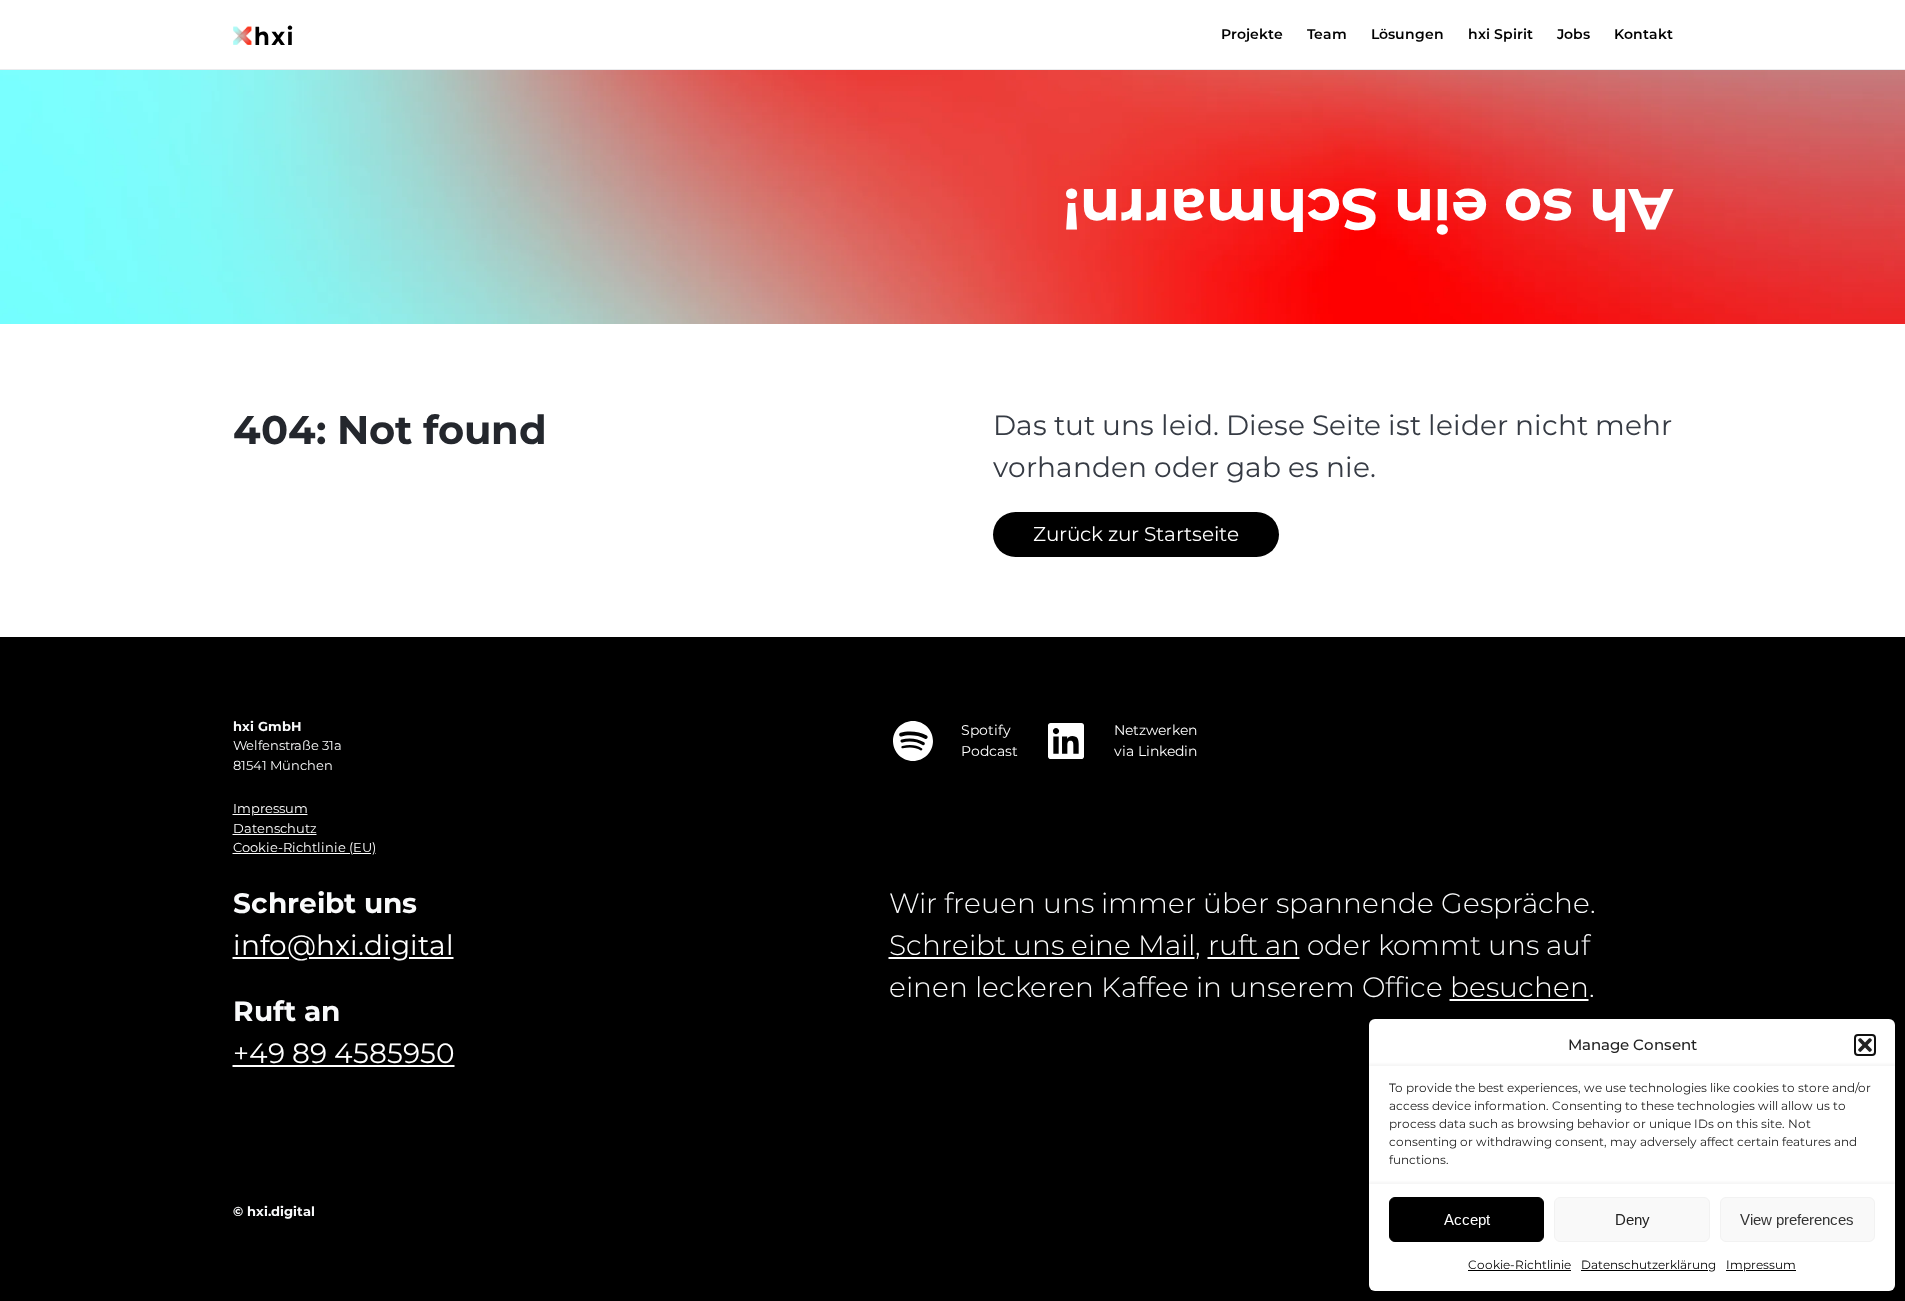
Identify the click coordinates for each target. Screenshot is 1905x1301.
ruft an (1254, 945)
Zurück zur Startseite (1136, 534)
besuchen (1519, 987)
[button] (1865, 1045)
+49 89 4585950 (344, 1053)
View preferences (1797, 1219)
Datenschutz (275, 828)
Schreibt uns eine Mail (1042, 945)
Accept (1467, 1219)
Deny (1632, 1219)
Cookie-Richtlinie (1519, 1264)
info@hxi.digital (343, 945)
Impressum (1761, 1264)
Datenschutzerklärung (1648, 1264)
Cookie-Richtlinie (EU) (304, 847)
